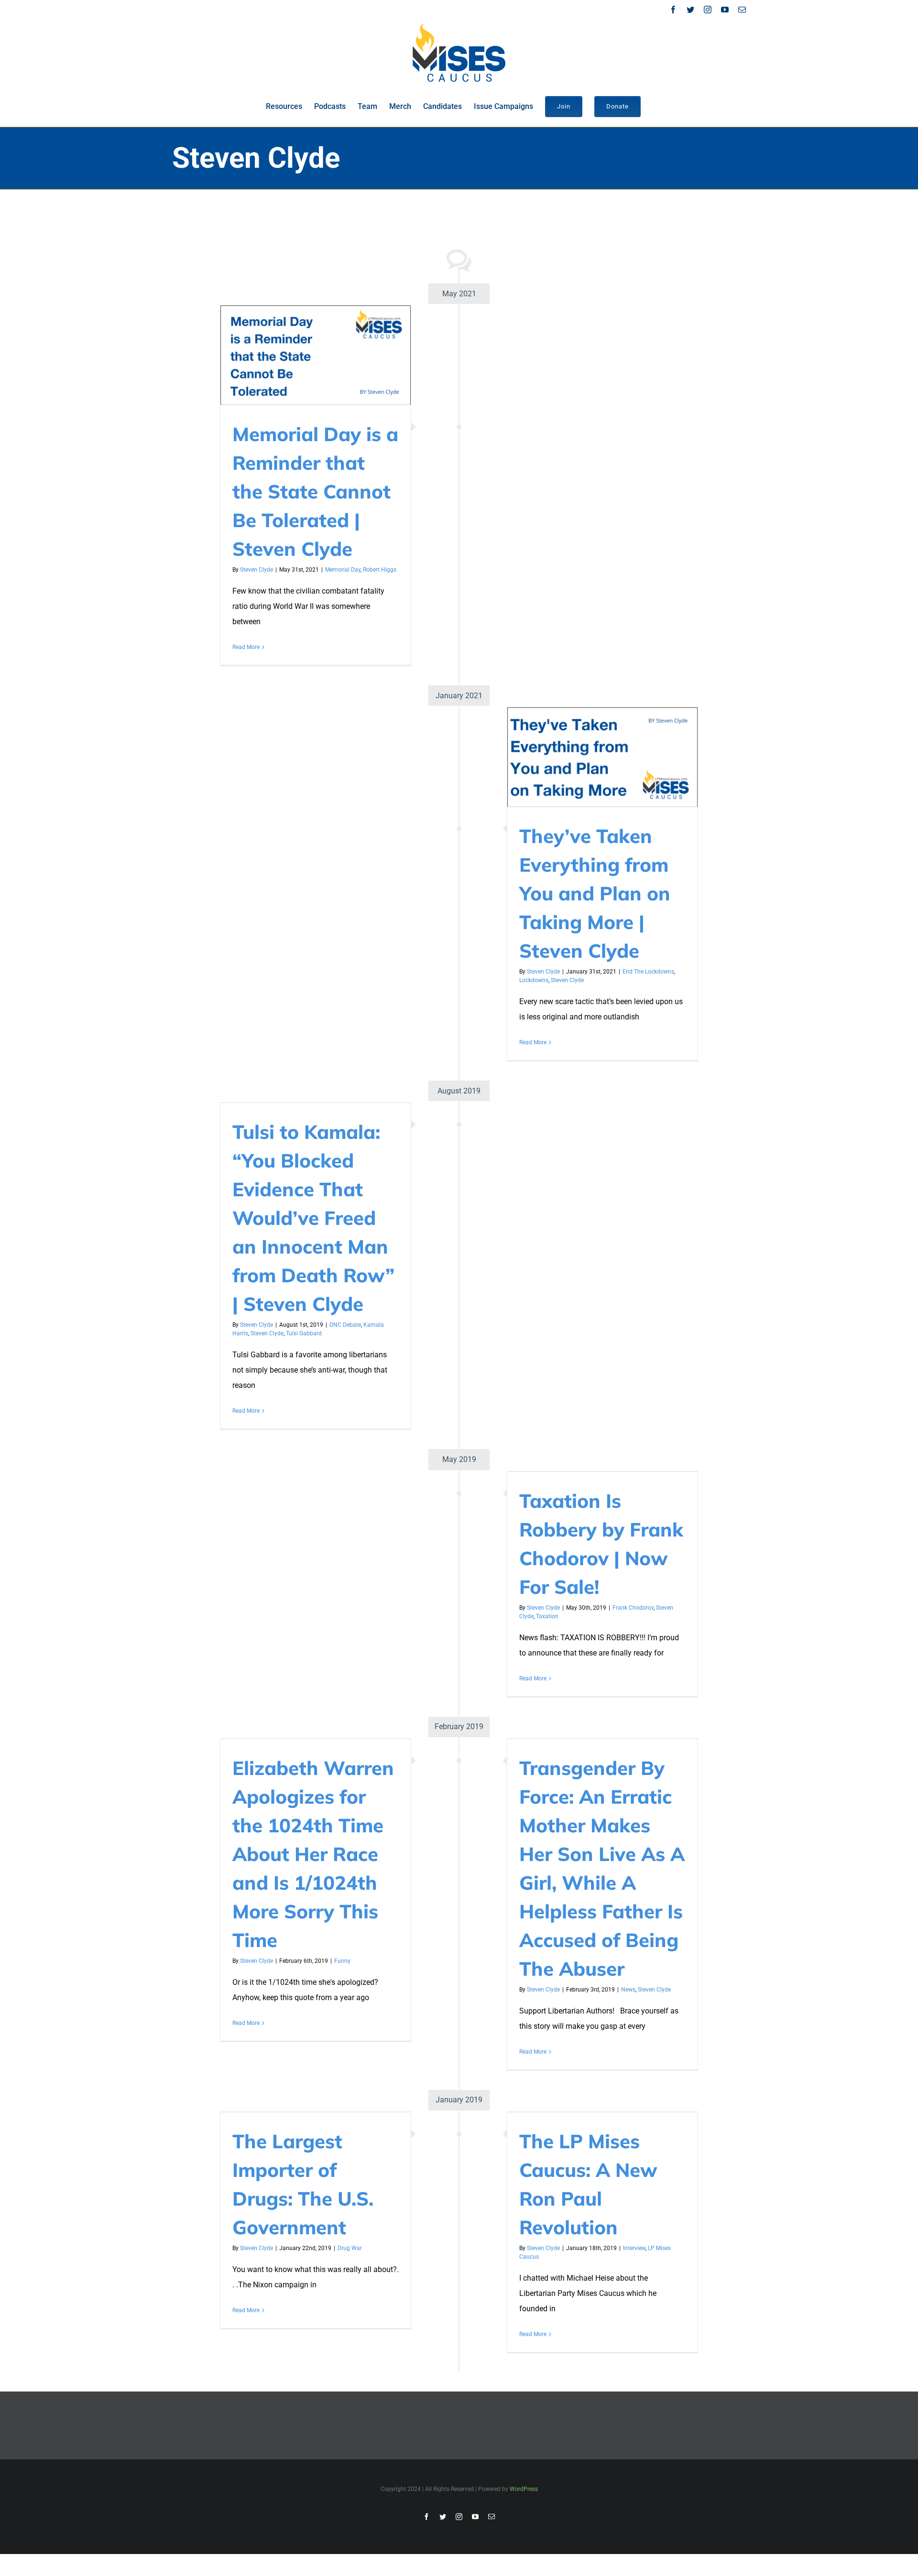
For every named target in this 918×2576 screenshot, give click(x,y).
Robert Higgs (380, 570)
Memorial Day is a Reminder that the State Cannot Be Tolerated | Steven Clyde (315, 491)
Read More (246, 647)
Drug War (350, 2248)
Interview (634, 2248)
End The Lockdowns (648, 972)
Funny (342, 1961)
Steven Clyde (257, 570)
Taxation (547, 1616)
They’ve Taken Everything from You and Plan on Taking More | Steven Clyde (595, 893)
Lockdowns (534, 980)
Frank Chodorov (633, 1608)
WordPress (524, 2489)
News (628, 1990)
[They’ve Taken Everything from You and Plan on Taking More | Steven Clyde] (602, 757)
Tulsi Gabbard (304, 1333)
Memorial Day (343, 570)
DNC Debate (345, 1325)
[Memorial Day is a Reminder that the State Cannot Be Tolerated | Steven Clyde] (316, 355)
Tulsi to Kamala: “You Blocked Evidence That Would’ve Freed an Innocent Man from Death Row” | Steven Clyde (313, 1218)
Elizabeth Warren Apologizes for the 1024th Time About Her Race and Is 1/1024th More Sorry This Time (313, 1854)
